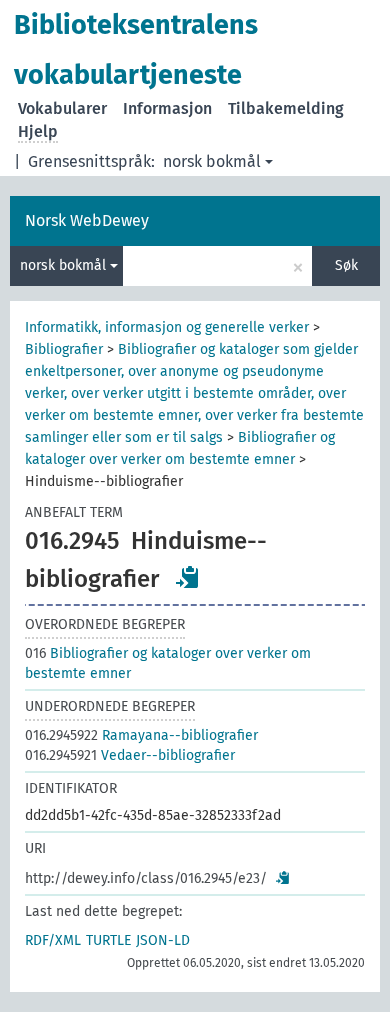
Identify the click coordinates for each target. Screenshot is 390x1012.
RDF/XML (53, 940)
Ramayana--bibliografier (141, 735)
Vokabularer (62, 108)
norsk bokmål (212, 161)
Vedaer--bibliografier (130, 755)
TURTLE (108, 940)
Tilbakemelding (286, 108)
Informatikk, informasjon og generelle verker (167, 327)
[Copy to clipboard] (188, 577)
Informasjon (167, 108)
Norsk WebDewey (87, 220)
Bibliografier (64, 349)
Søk (346, 265)
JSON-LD (163, 940)
